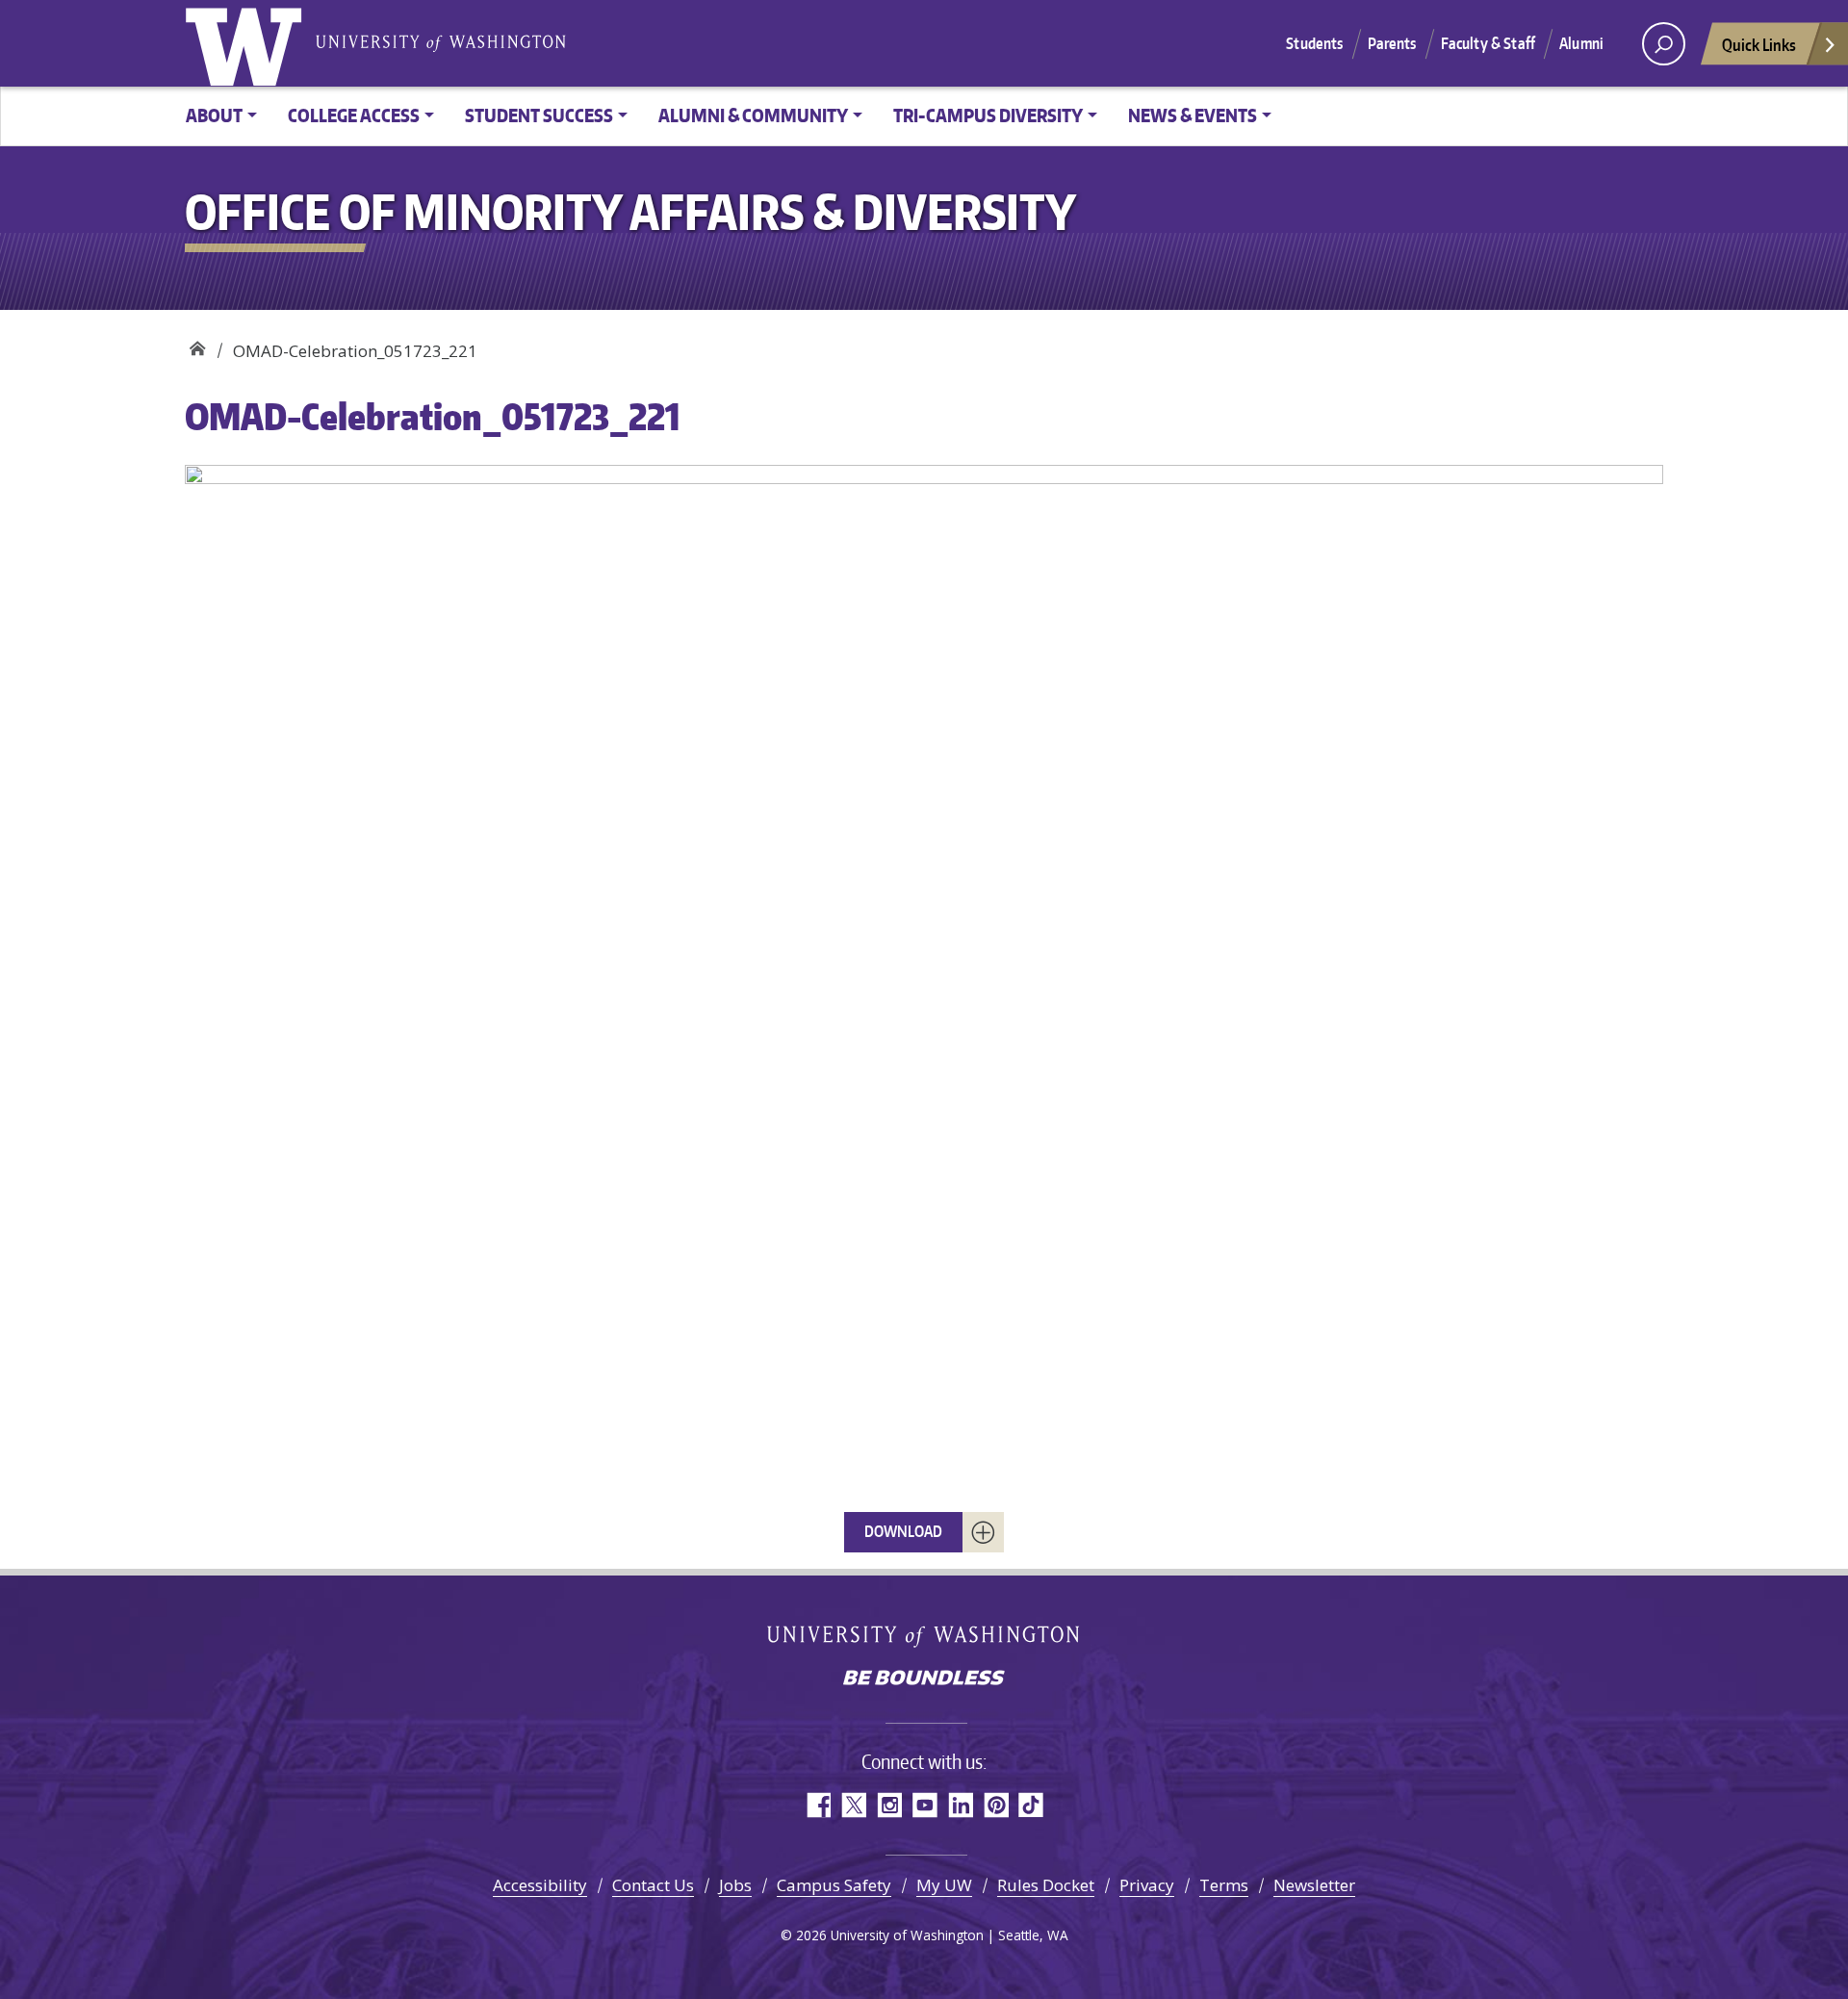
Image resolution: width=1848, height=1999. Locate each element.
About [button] (214, 115)
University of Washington (247, 43)
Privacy (1147, 1885)
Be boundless (924, 1679)
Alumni (1581, 43)
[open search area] (1664, 44)
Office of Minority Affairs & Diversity (197, 344)
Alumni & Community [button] (753, 115)
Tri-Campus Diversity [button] (988, 115)
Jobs (735, 1885)
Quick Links (1759, 44)
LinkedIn (960, 1805)
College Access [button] (354, 115)
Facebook (818, 1805)
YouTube (924, 1805)
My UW (944, 1885)
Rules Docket (1046, 1885)
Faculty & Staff (1488, 43)
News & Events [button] (1193, 115)
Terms (1224, 1885)
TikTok (1031, 1805)
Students (1314, 43)
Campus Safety (834, 1885)
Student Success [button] (539, 115)
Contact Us (653, 1885)
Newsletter (1314, 1885)
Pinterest (996, 1805)
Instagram (889, 1805)
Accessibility (540, 1885)
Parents (1392, 43)
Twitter (853, 1805)
